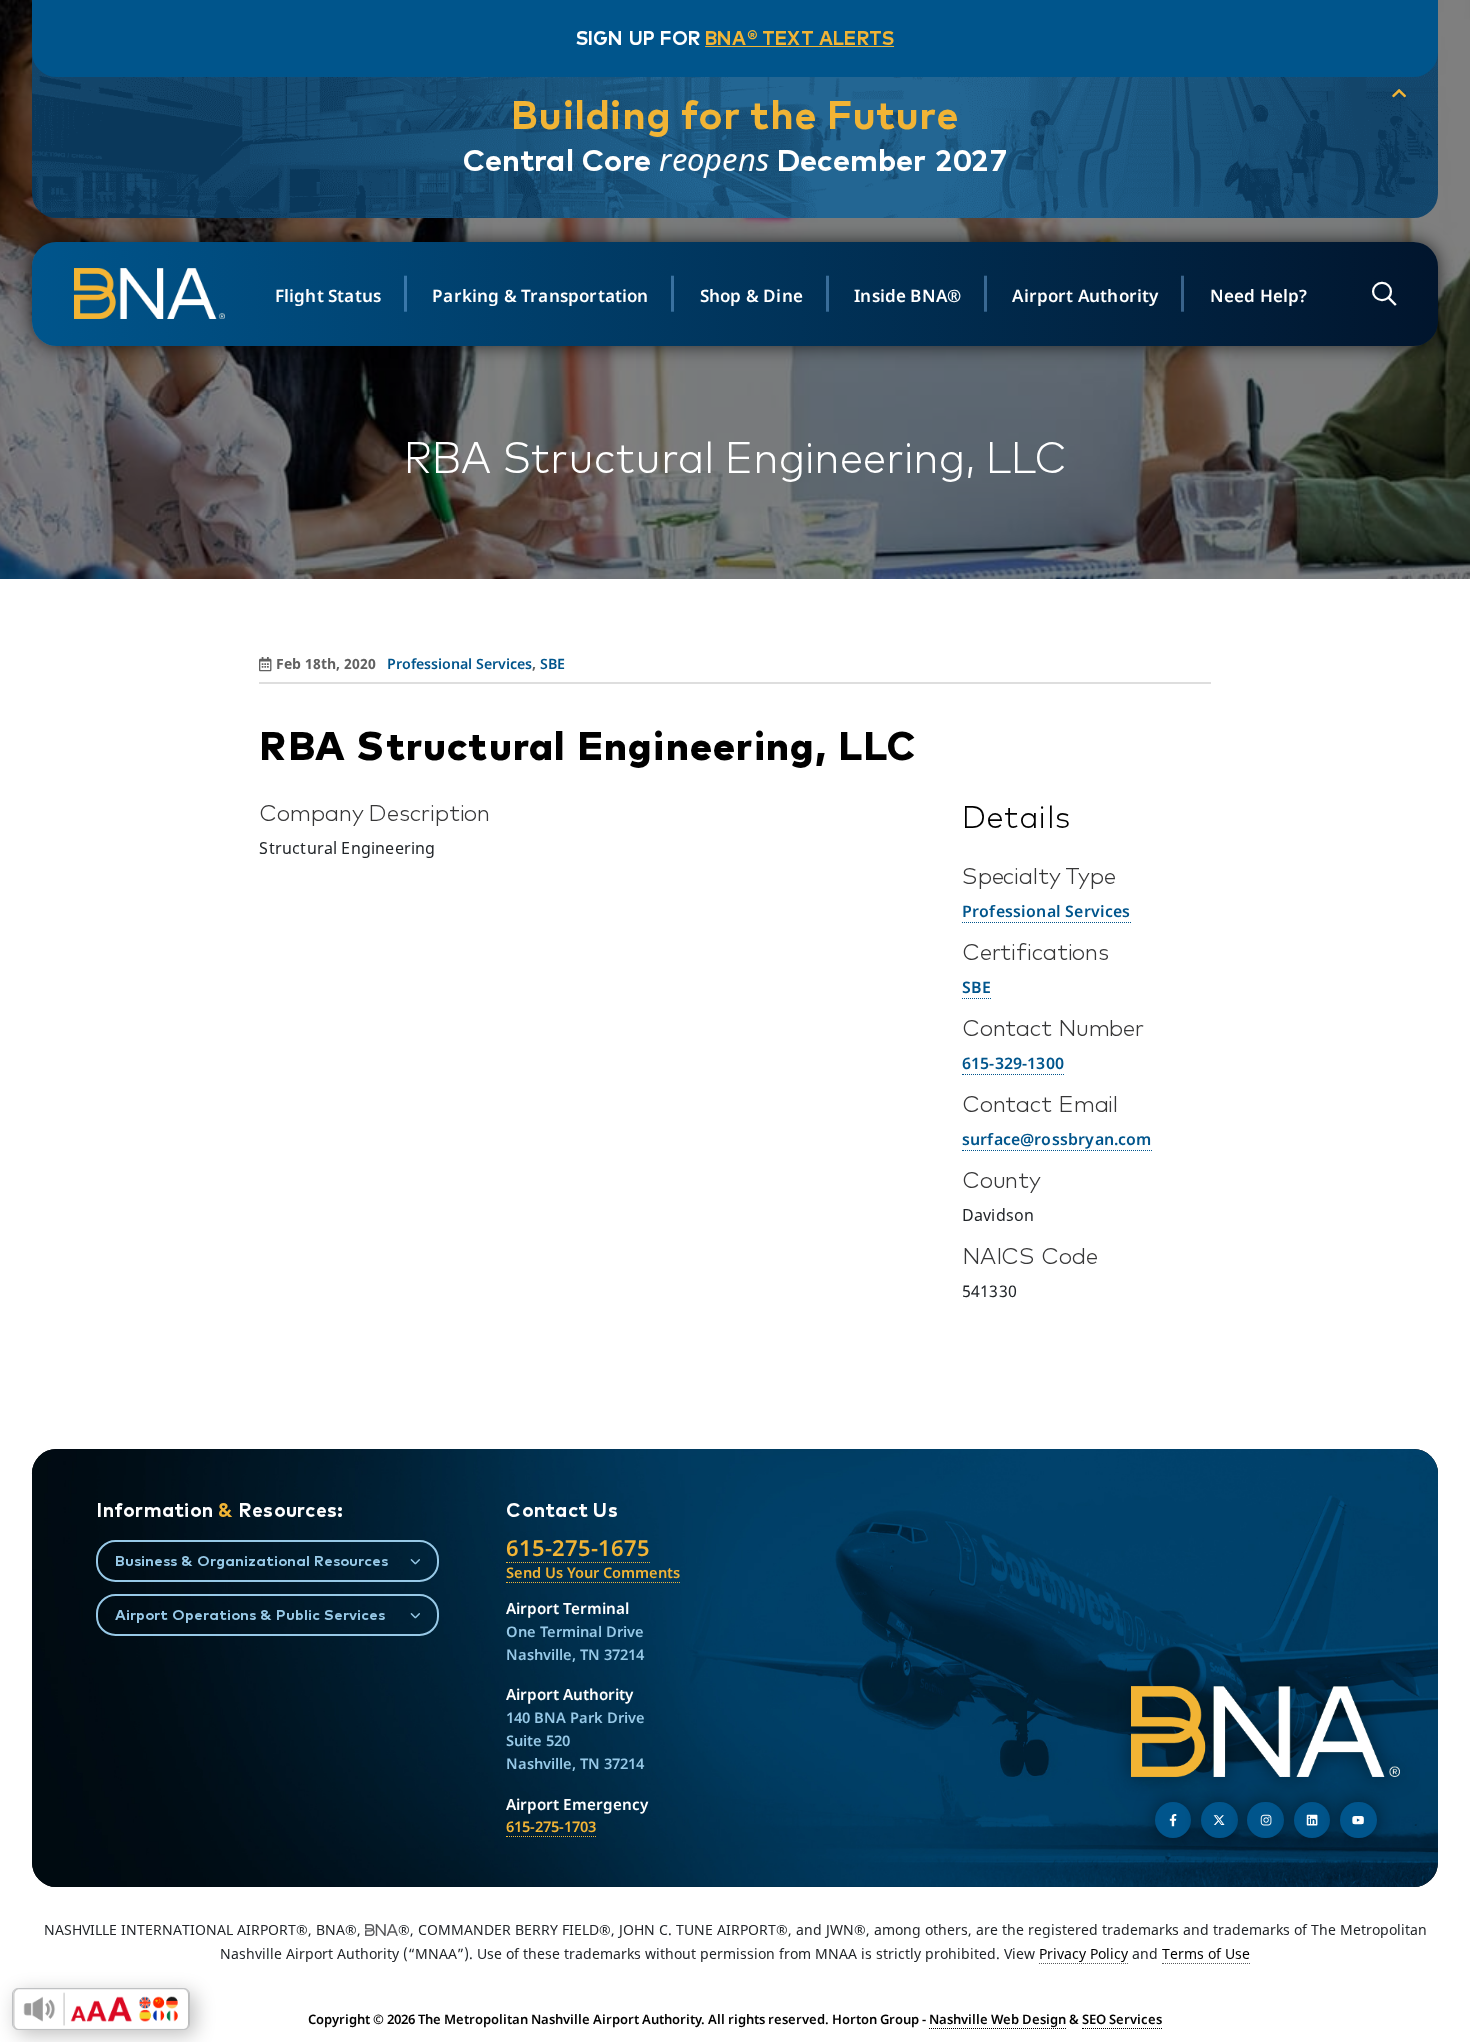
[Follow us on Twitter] (1219, 1820)
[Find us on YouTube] (1358, 1820)
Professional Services (459, 663)
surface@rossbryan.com (1057, 1139)
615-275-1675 (578, 1547)
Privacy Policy (1083, 1953)
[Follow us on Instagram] (1265, 1820)
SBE (552, 663)
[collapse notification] (1399, 94)
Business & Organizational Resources (251, 1560)
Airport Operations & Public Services (250, 1614)
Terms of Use (1206, 1953)
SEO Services (1122, 2019)
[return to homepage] (152, 293)
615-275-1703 (551, 1826)
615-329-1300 (1013, 1063)
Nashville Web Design (997, 2019)
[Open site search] (1384, 293)
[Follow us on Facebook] (1173, 1820)
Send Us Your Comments (593, 1572)
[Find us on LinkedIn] (1312, 1820)
